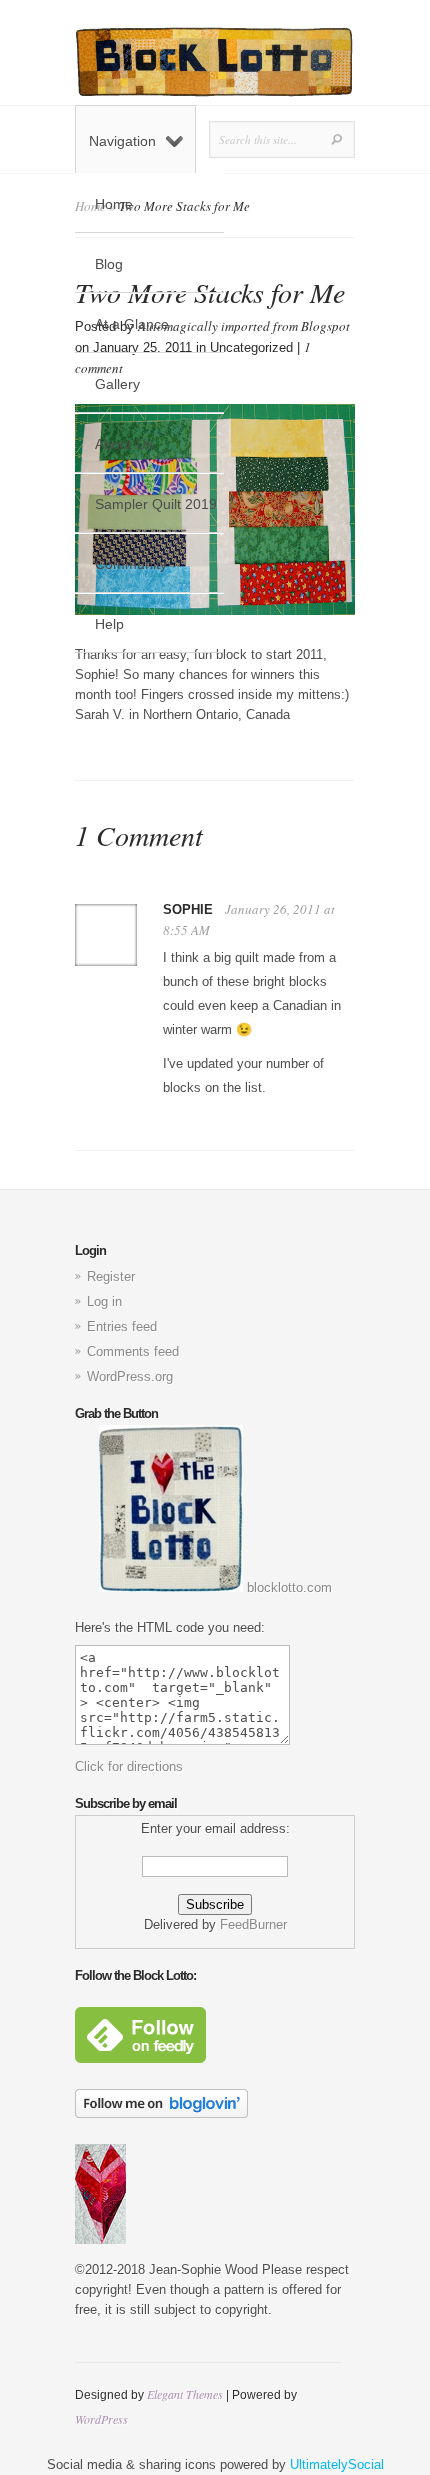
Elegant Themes (185, 2394)
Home (114, 204)
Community (131, 564)
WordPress (101, 2419)
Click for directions (129, 1766)
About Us (124, 444)
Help (109, 624)
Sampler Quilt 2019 (156, 504)
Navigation (122, 141)
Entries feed (122, 1326)
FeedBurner (253, 1924)
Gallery (117, 384)
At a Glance (132, 324)
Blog (109, 264)
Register (111, 1276)
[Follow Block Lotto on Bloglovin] (161, 2113)
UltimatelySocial (337, 2464)
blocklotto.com (287, 1587)
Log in (104, 1301)
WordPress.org (130, 1376)
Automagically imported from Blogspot (244, 326)
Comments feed (133, 1351)
